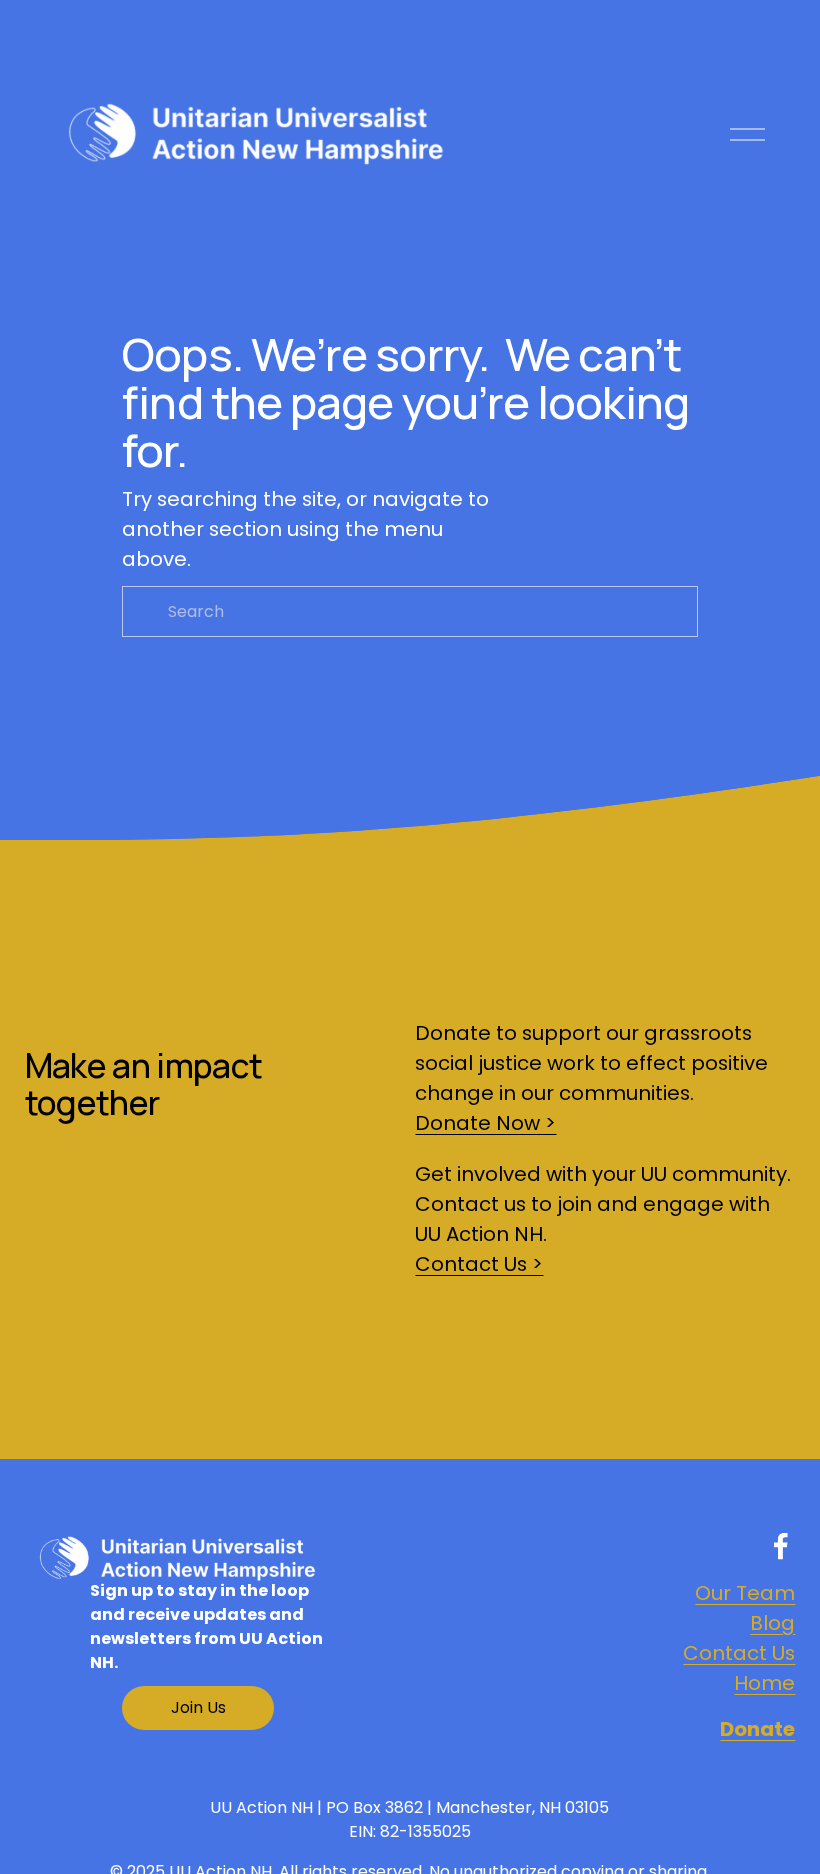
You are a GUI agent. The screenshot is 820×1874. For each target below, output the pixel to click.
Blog (772, 1623)
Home (764, 1683)
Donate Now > (485, 1123)
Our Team (745, 1593)
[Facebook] (781, 1546)
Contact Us (739, 1653)
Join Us (198, 1707)
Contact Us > (479, 1264)
